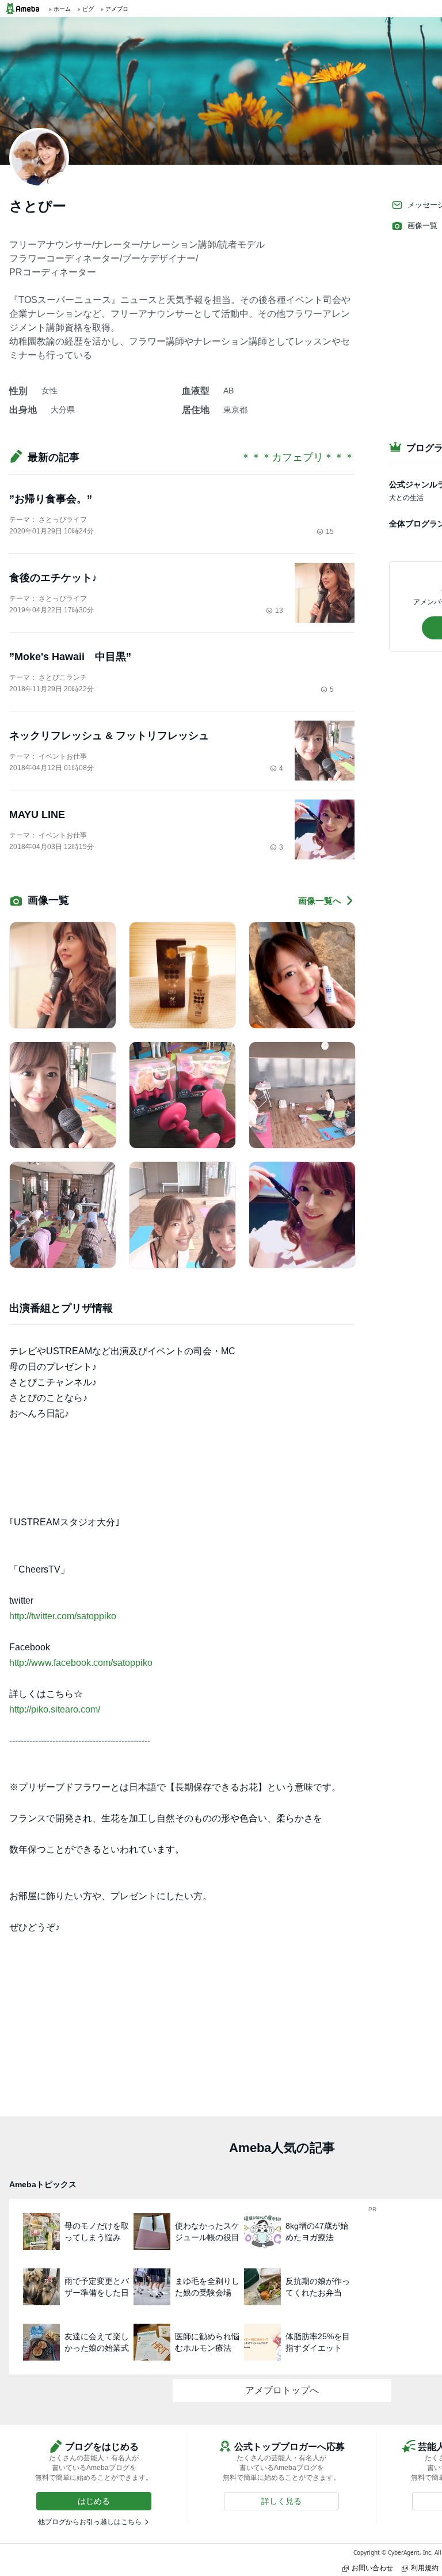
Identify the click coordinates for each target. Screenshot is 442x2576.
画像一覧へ (320, 901)
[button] (94, 2501)
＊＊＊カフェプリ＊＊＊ (298, 457)
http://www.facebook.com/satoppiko (81, 1663)
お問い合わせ (372, 2568)
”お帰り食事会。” (51, 499)
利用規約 (425, 2568)
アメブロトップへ (282, 2390)
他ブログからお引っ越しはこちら (90, 2522)
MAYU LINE (37, 815)
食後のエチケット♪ (53, 578)
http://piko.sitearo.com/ (55, 1709)
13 (279, 611)
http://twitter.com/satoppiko (63, 1616)
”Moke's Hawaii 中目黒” (70, 657)
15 (330, 532)
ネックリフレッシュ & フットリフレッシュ (109, 736)
